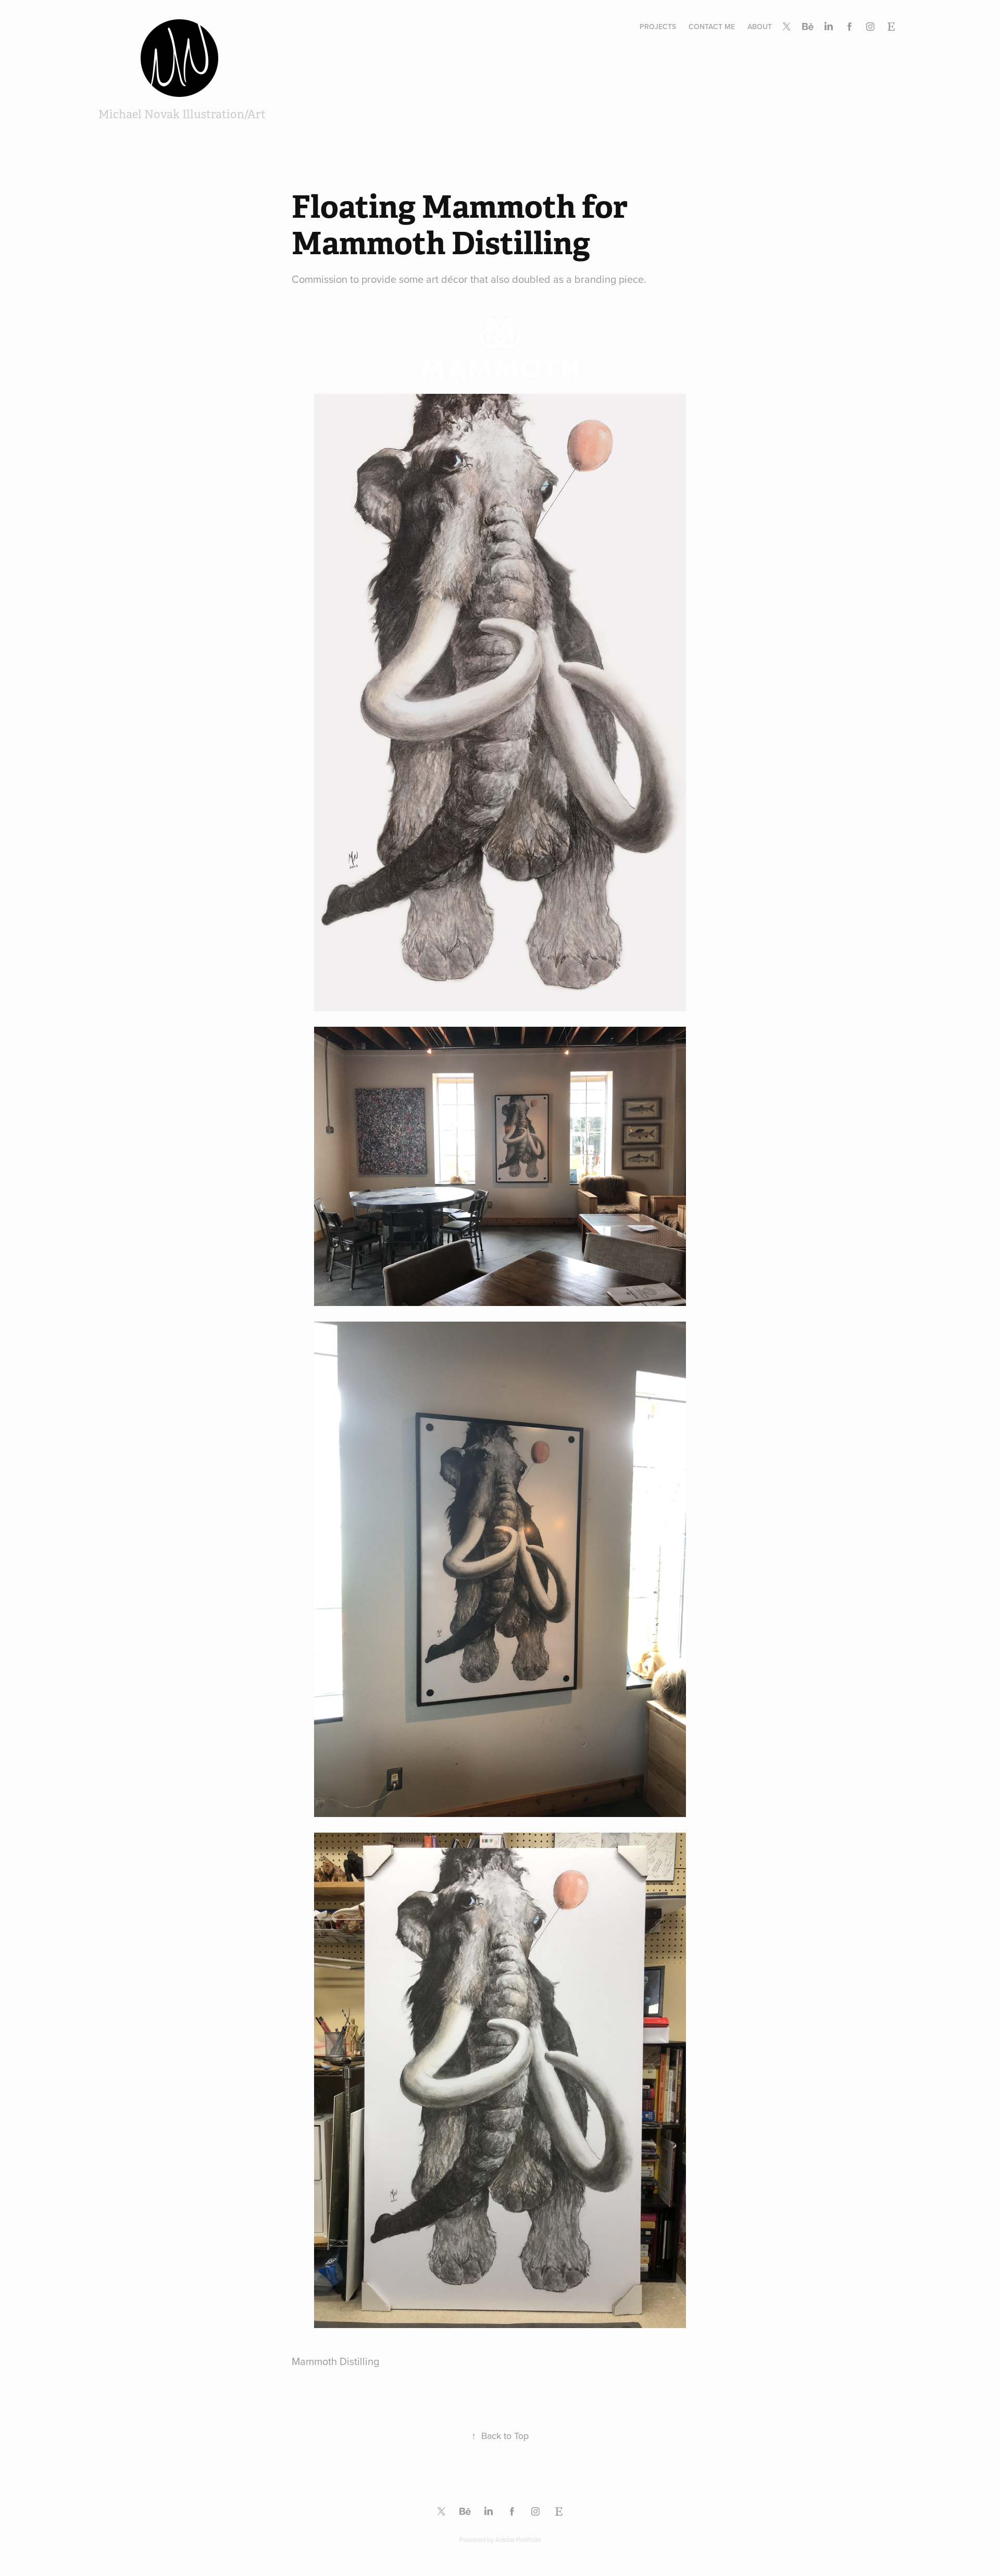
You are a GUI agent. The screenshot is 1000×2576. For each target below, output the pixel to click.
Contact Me (712, 27)
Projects (658, 27)
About (760, 27)
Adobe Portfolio (518, 2540)
